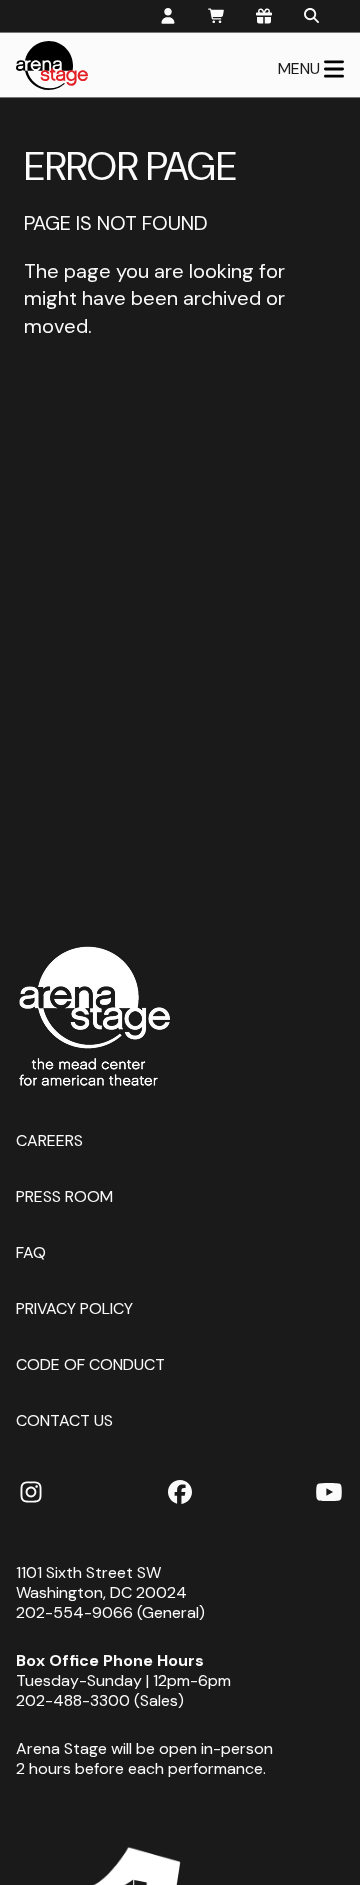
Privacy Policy (74, 1307)
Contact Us (64, 1419)
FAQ (31, 1251)
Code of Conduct (90, 1363)
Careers (49, 1139)
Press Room (64, 1195)
